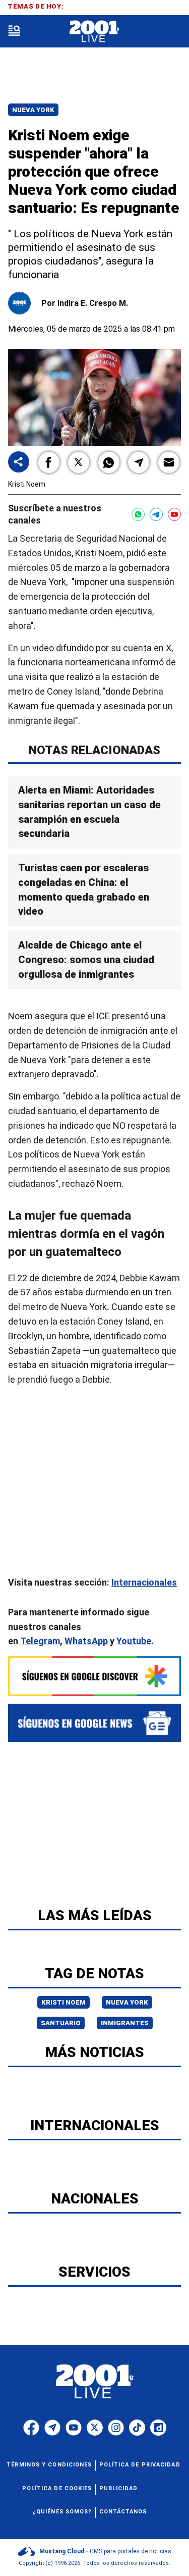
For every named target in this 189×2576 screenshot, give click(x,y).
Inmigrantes (125, 2023)
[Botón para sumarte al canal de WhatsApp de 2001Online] (138, 514)
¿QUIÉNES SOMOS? (62, 2512)
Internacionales (144, 1582)
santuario (61, 2023)
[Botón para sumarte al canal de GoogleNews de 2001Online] (94, 1723)
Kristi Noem (64, 2002)
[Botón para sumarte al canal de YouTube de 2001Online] (174, 514)
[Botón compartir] (19, 463)
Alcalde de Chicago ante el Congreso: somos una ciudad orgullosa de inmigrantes (86, 960)
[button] (49, 462)
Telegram (40, 1641)
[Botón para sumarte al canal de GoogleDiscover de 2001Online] (94, 1676)
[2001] (94, 32)
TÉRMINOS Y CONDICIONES (49, 2465)
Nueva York (33, 110)
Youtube (134, 1641)
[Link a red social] (31, 2428)
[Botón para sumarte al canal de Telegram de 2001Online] (156, 514)
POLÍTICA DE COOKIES (57, 2488)
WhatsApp (86, 1641)
